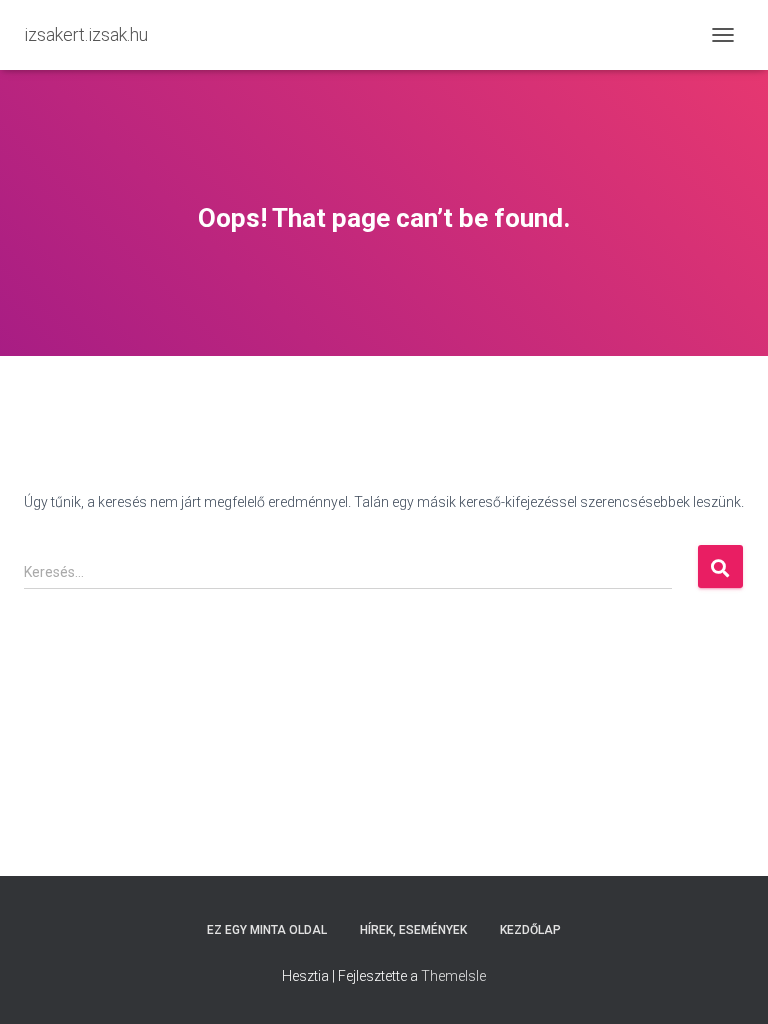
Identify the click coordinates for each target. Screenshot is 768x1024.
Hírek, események (413, 930)
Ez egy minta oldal (267, 930)
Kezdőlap (530, 930)
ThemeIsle (453, 976)
